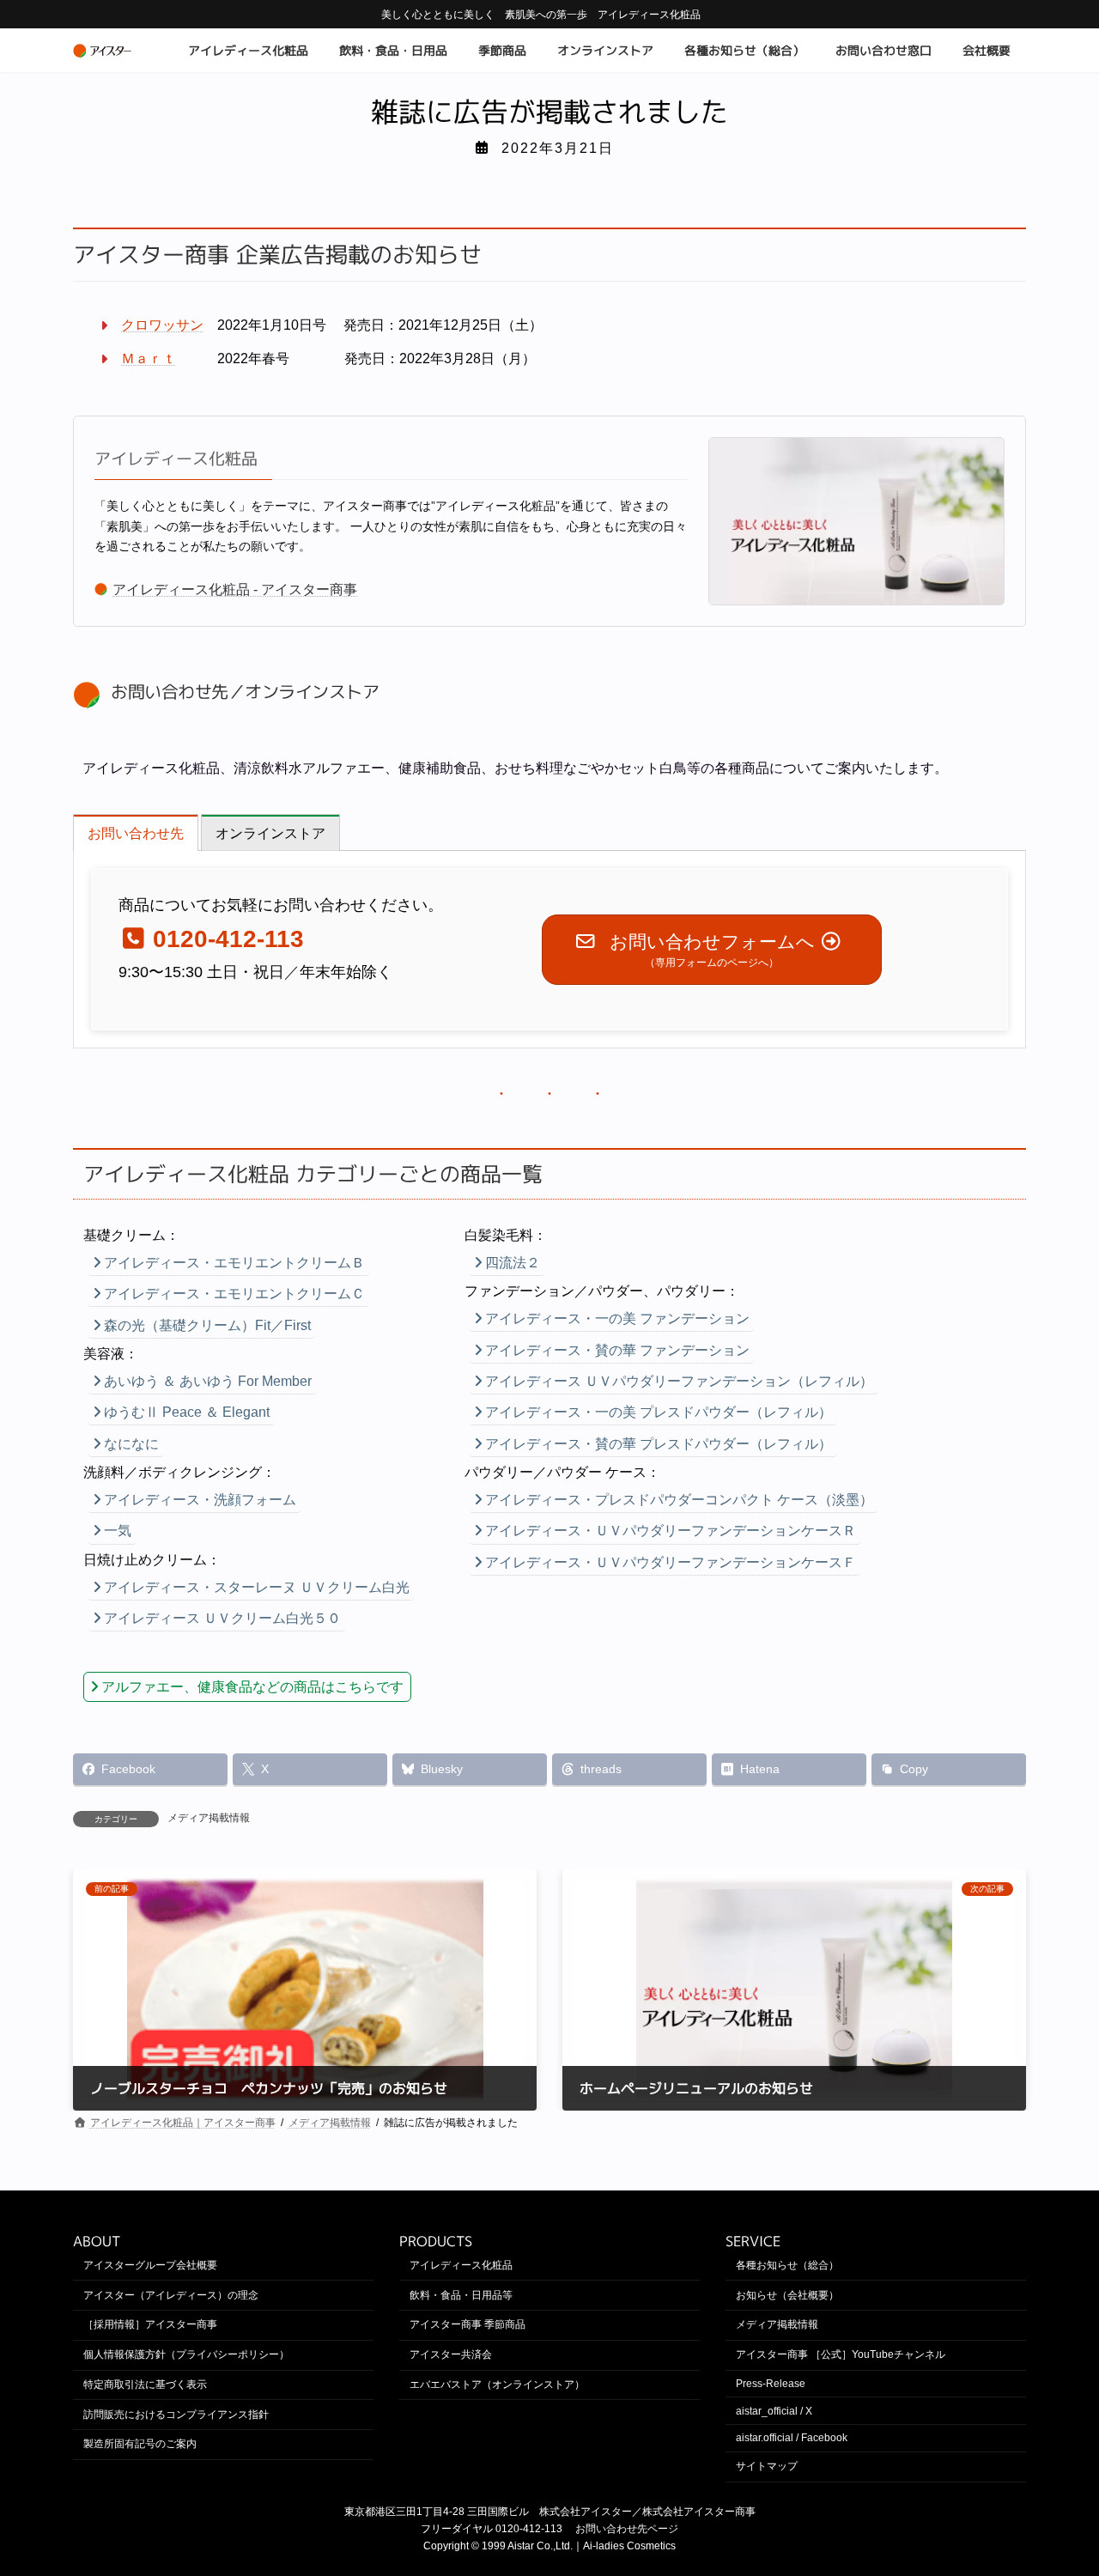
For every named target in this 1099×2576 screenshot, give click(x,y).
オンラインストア (312, 692)
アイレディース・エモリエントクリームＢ (234, 1263)
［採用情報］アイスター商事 (150, 2324)
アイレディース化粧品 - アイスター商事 (235, 589)
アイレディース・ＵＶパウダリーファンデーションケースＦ (671, 1562)
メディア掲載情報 (209, 1818)
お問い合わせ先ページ (627, 2529)
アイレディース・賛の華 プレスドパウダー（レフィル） (659, 1444)
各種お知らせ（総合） (787, 2265)
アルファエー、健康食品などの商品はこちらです (252, 1687)
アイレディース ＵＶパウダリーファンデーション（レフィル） (679, 1381)
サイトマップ (767, 2466)
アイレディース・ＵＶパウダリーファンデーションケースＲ (671, 1531)
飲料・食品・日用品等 (461, 2294)
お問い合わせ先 (170, 692)
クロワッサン (162, 325)
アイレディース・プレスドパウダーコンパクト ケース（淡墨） (679, 1500)
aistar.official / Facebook (792, 2438)
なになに (131, 1444)
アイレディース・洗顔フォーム (200, 1500)
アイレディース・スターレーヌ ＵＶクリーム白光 (257, 1587)
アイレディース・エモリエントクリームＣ (234, 1294)
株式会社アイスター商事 (699, 2512)
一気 (118, 1531)
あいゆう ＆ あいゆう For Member (208, 1381)
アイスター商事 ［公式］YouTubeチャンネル (841, 2354)
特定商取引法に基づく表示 (145, 2385)
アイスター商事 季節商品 (468, 2324)
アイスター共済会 (451, 2354)
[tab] (136, 832)
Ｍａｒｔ (149, 358)
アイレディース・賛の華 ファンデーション (617, 1350)
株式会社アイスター (586, 2512)
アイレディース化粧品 (176, 459)
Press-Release (771, 2384)
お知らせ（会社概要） (787, 2294)
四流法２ (513, 1263)
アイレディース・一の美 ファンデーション (617, 1318)
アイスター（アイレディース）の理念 (171, 2294)
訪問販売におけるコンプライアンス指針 (176, 2415)
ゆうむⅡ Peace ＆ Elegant (187, 1412)
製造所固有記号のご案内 (140, 2444)
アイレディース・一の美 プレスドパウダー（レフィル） (659, 1412)
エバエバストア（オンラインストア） (497, 2385)
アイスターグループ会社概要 (150, 2265)
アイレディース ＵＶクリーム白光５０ (222, 1618)
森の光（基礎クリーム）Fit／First (207, 1325)
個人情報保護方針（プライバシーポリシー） (186, 2354)
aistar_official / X (774, 2411)
